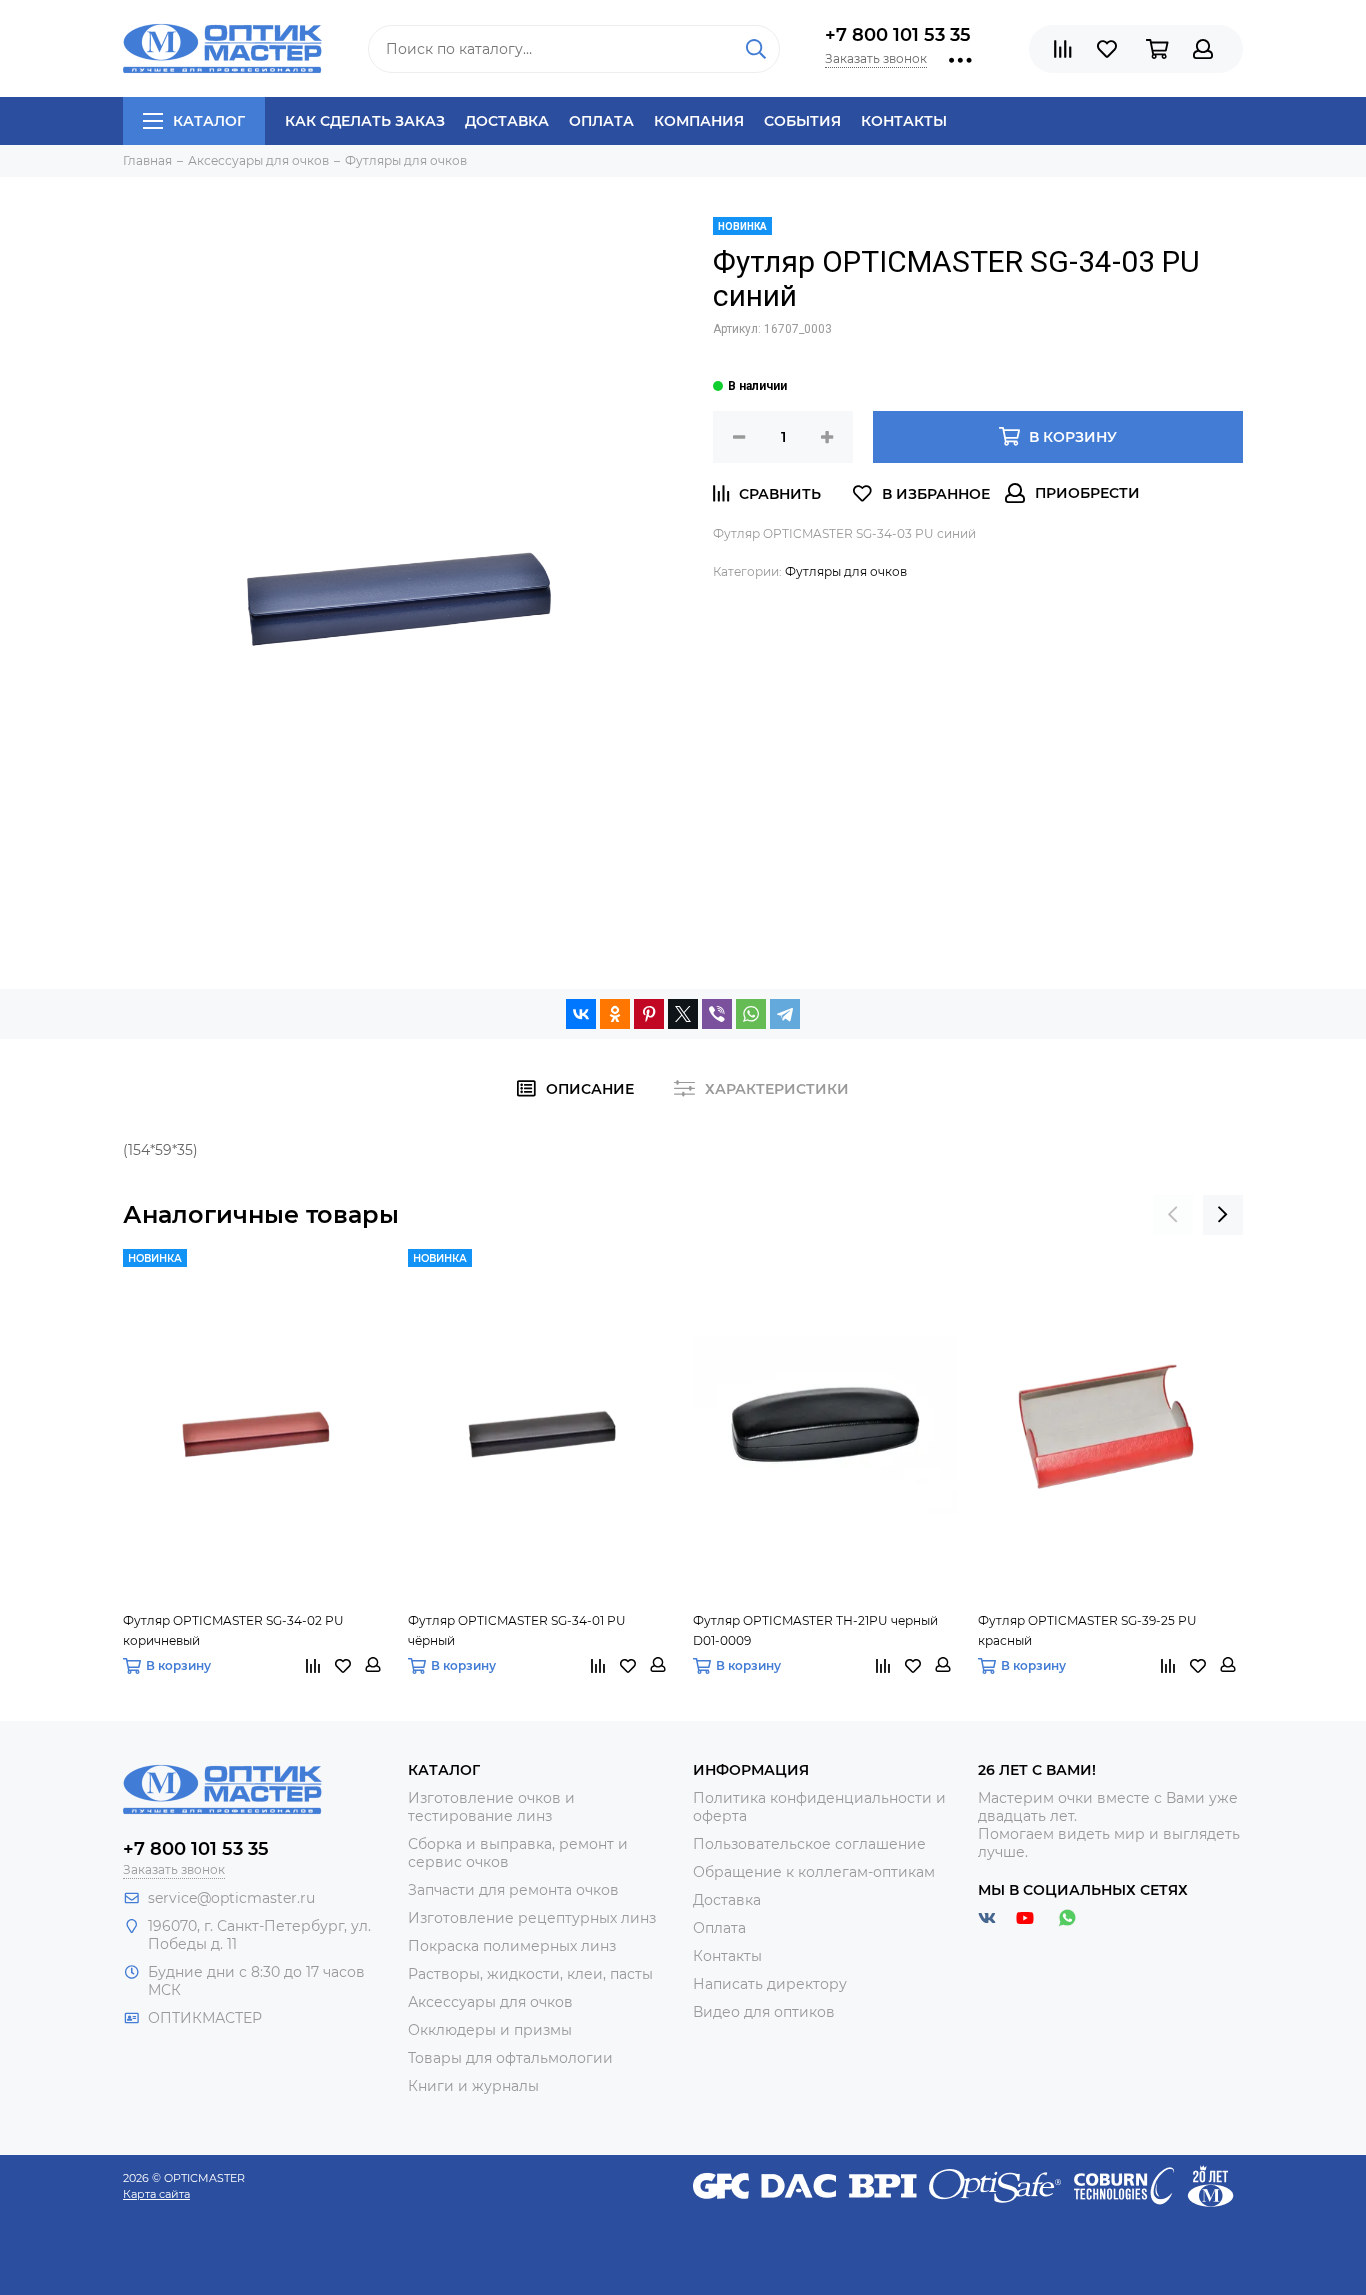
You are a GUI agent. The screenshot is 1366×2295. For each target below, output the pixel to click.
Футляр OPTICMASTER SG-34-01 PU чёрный (517, 1630)
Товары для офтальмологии (510, 2058)
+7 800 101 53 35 (898, 35)
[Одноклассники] (615, 1014)
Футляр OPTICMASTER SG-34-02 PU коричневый (233, 1630)
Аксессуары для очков (490, 2002)
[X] (683, 1014)
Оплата (601, 121)
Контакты (904, 121)
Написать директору (770, 1984)
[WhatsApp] (751, 1014)
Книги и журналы (473, 2086)
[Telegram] (785, 1014)
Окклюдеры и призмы (490, 2030)
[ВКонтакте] (581, 1014)
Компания (699, 121)
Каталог (209, 121)
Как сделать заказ (365, 121)
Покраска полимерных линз (512, 1946)
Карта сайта (156, 2194)
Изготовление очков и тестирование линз (491, 1807)
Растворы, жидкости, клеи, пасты (530, 1974)
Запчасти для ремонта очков (513, 1890)
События (802, 121)
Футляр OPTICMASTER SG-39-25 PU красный (1087, 1630)
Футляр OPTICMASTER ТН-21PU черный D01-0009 (815, 1630)
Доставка (507, 121)
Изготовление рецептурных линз (532, 1918)
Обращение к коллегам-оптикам (814, 1872)
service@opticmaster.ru (231, 1898)
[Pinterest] (649, 1014)
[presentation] (1173, 1215)
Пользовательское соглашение (809, 1844)
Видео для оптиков (764, 2012)
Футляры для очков (846, 571)
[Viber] (717, 1014)
